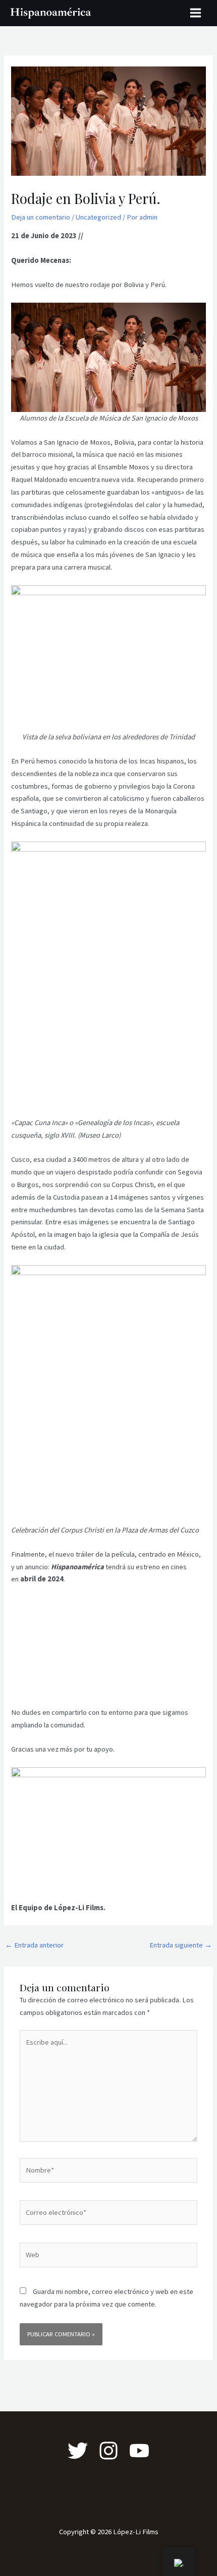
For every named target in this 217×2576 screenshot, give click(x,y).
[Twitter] (78, 2451)
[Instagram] (108, 2451)
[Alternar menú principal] (196, 13)
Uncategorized (98, 217)
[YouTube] (139, 2451)
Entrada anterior (34, 1945)
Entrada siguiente (181, 1945)
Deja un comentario (41, 217)
